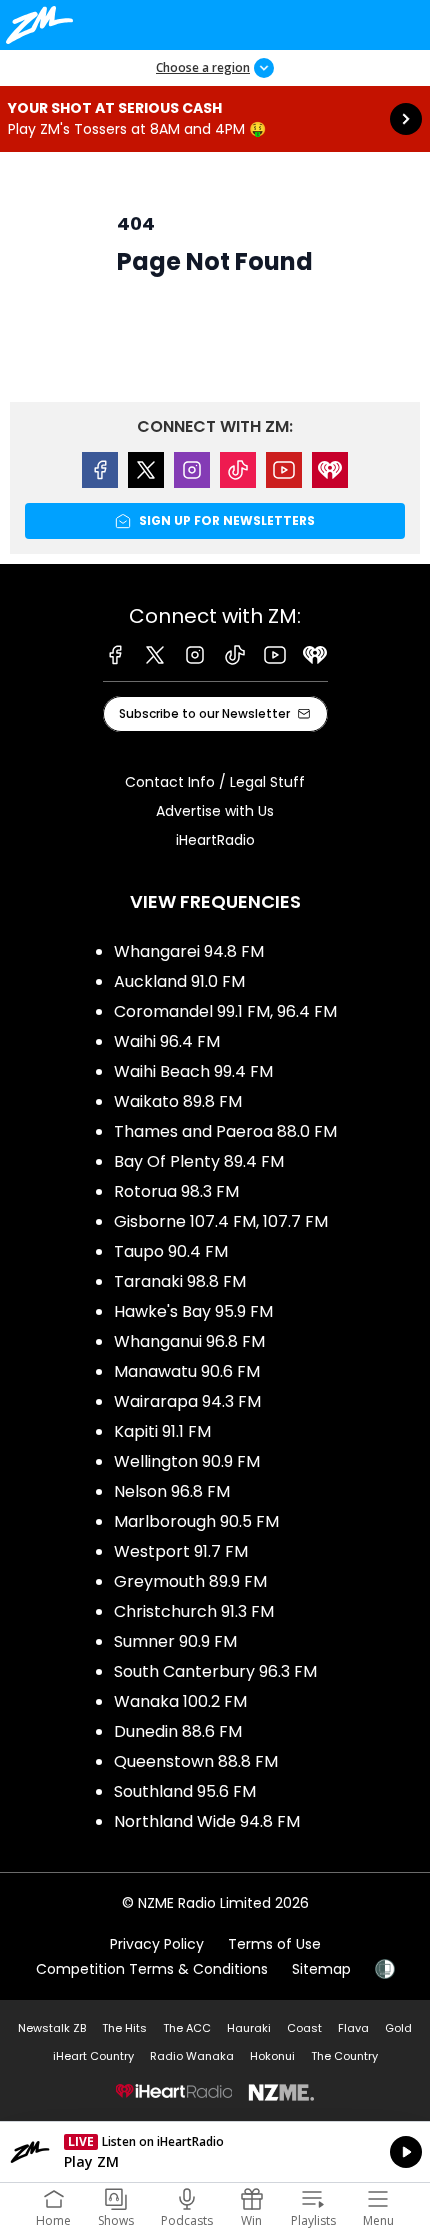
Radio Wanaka (192, 2056)
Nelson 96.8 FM (172, 1491)
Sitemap (321, 1969)
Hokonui (272, 2056)
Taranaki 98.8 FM (180, 1281)
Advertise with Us (215, 811)
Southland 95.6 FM (185, 1791)
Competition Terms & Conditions (152, 1969)
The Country (344, 2056)
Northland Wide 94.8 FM (207, 1821)
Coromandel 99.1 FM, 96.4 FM (225, 1011)
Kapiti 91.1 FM (162, 1431)
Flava (353, 2028)
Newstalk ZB (52, 2028)
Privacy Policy (157, 1944)
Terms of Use (274, 1944)
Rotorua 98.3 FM (176, 1191)
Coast (304, 2028)
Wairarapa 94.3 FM (187, 1401)
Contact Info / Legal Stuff (215, 782)
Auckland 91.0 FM (179, 981)
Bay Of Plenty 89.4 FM (199, 1161)
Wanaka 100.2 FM (180, 1701)
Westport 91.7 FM (181, 1551)
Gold (398, 2028)
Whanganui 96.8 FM (189, 1341)
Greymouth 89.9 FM (190, 1581)
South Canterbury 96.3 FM (215, 1671)
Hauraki (249, 2028)
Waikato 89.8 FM (178, 1101)
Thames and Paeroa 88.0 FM (225, 1131)
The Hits (124, 2028)
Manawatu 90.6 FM (187, 1371)
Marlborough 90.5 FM (196, 1521)
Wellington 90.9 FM (187, 1461)
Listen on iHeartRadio (215, 2152)
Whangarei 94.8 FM (189, 951)
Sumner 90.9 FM (175, 1641)
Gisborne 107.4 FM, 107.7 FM (221, 1221)
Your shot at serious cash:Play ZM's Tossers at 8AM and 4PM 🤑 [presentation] (215, 119)
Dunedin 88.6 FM (178, 1731)
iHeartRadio (215, 840)
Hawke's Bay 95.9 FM (193, 1311)
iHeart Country (93, 2056)
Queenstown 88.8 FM (196, 1761)
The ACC (187, 2028)
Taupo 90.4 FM (171, 1251)
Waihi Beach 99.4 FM (193, 1071)
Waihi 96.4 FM (167, 1041)
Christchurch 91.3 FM (194, 1611)
